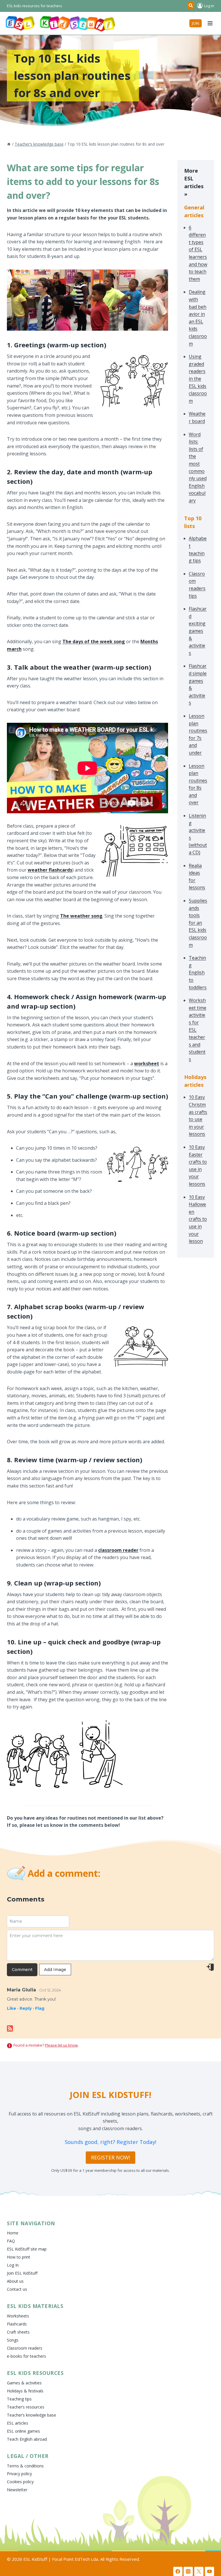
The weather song (81, 916)
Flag (40, 2008)
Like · (13, 2008)
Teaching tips (19, 2399)
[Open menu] (210, 23)
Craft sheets (18, 2332)
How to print (19, 2257)
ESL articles (18, 2423)
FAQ (11, 2241)
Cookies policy (20, 2482)
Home (13, 2233)
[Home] (9, 144)
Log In (13, 2265)
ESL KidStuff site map (27, 2249)
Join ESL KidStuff (22, 2273)
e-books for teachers (26, 2356)
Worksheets (18, 2316)
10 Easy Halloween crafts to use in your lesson (198, 1219)
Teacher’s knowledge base (32, 2415)
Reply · (27, 2008)
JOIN (196, 23)
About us (15, 2281)
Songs (13, 2340)
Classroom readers (25, 2348)
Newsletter (17, 2490)
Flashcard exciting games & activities (198, 631)
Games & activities (24, 2383)
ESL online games (23, 2431)
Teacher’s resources (26, 2407)
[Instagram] (188, 2571)
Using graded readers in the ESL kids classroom (198, 379)
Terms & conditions (25, 2466)
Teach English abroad (27, 2439)
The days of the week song (94, 641)
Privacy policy (19, 2474)
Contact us (17, 2289)
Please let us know (61, 2045)
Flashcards (17, 2324)
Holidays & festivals (25, 2391)
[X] (199, 2571)
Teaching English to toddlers (198, 972)
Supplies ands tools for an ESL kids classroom (198, 923)
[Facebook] (178, 2571)
